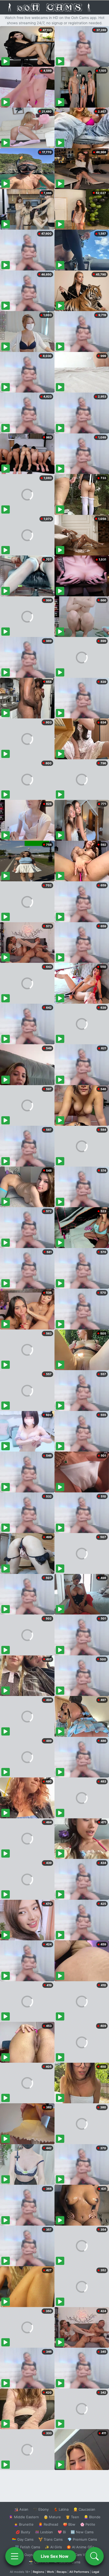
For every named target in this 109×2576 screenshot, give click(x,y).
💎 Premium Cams (82, 2539)
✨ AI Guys (24, 2555)
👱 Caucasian (84, 2509)
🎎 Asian (21, 2509)
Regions (38, 2572)
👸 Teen (72, 2517)
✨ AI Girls (53, 2547)
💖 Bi (62, 2532)
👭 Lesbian (44, 2532)
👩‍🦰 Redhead (48, 2524)
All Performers (79, 2572)
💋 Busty (23, 2532)
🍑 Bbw (69, 2524)
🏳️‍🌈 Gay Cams (23, 2539)
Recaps (62, 2572)
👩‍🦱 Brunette (24, 2524)
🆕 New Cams (82, 2532)
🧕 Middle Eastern (24, 2517)
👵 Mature (52, 2517)
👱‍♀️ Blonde (92, 2517)
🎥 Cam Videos (82, 2555)
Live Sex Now (55, 2556)
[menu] (15, 2556)
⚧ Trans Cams (51, 2539)
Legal (96, 2572)
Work (50, 2572)
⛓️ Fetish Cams (28, 2547)
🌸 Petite (88, 2524)
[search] (94, 2556)
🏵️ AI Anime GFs (80, 2547)
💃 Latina (61, 2509)
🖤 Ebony (41, 2509)
